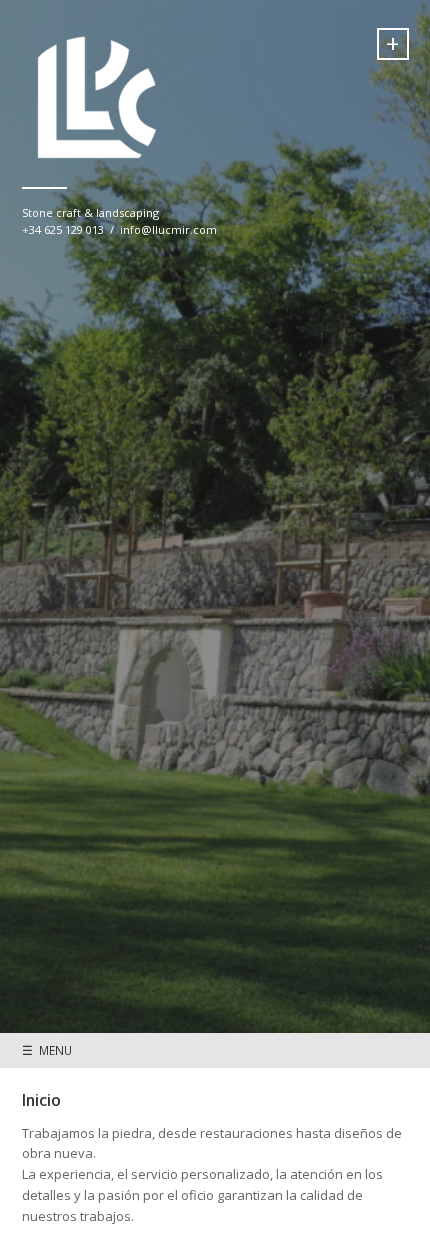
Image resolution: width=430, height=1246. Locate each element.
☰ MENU (47, 1050)
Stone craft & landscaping (90, 212)
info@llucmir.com (168, 229)
